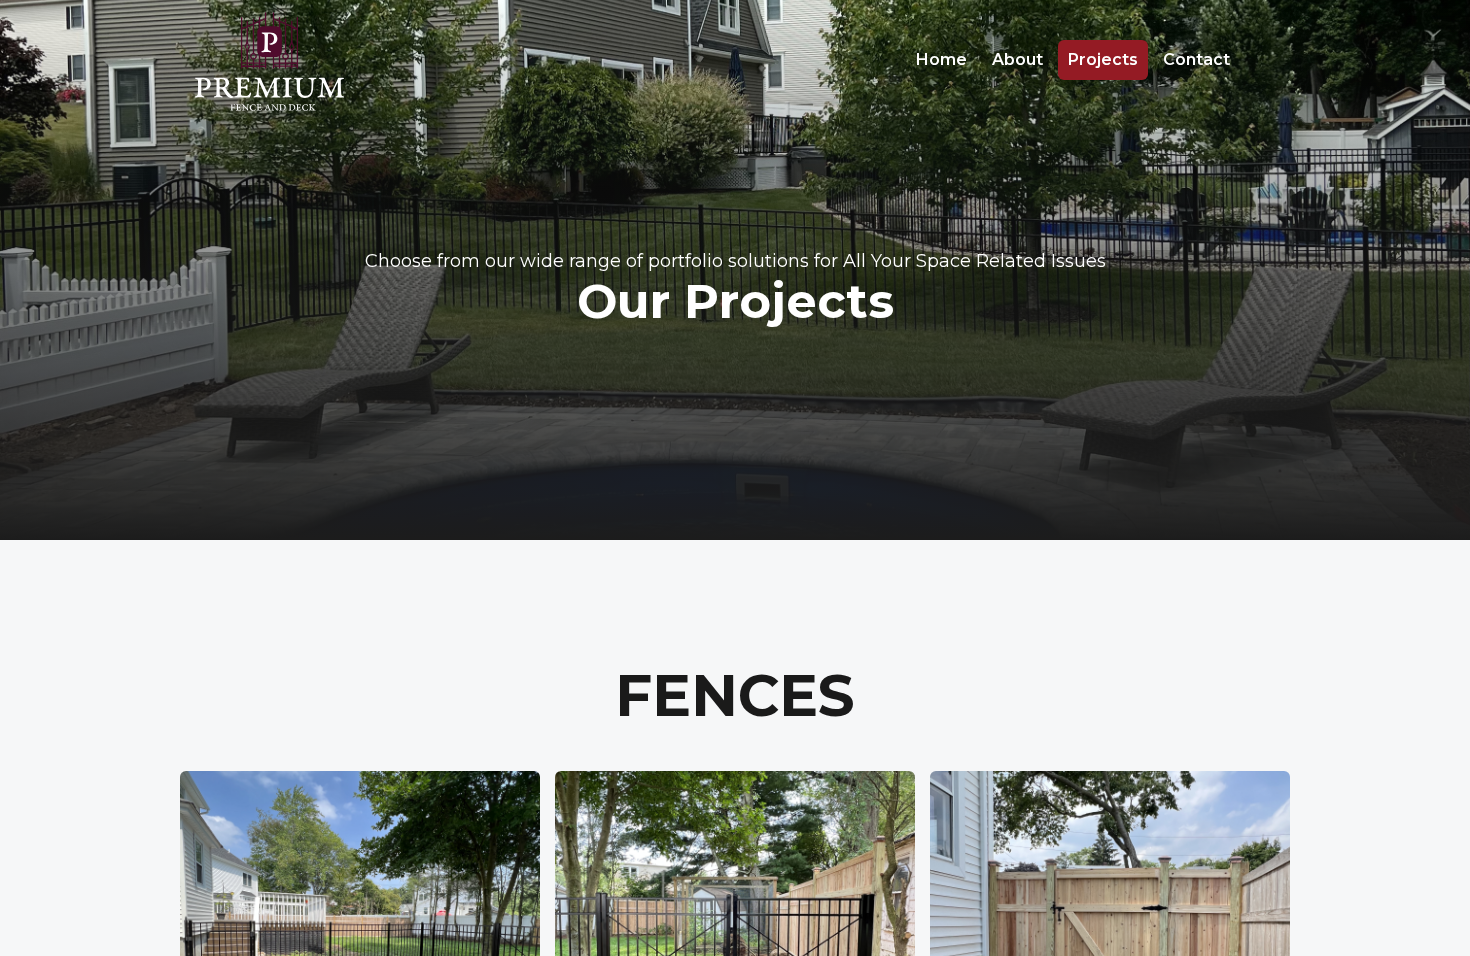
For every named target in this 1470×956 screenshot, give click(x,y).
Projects (1103, 59)
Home (941, 59)
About (1017, 59)
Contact (1196, 59)
